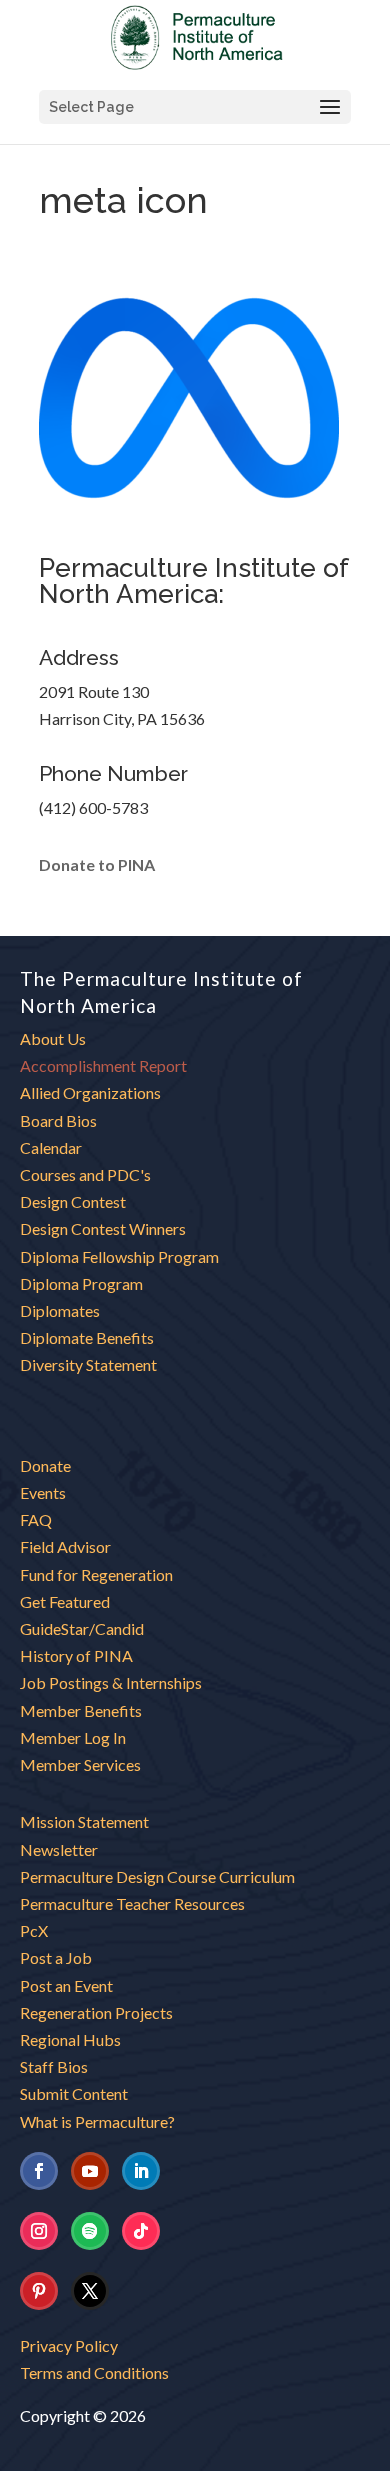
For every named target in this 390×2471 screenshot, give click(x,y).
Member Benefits (81, 1710)
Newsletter (59, 1849)
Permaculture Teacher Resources (132, 1903)
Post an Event (66, 1985)
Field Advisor (67, 1546)
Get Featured (65, 1601)
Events (43, 1492)
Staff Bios (54, 2066)
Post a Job (56, 1957)
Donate (45, 1465)
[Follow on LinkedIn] (141, 2171)
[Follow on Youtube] (90, 2171)
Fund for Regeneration (96, 1574)
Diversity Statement (88, 1364)
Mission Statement (84, 1821)
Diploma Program (81, 1283)
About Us (53, 1038)
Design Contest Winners (103, 1228)
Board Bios (58, 1120)
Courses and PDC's (85, 1174)
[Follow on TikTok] (141, 2231)
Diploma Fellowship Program (119, 1256)
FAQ (36, 1519)
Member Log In (73, 1737)
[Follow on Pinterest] (39, 2291)
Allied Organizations (90, 1092)
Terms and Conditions (94, 2372)
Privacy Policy (69, 2345)
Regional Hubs (70, 2039)
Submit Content (74, 2093)
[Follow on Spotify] (90, 2231)
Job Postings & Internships (111, 1682)
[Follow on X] (90, 2291)
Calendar (51, 1147)
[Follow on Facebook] (39, 2171)
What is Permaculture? (97, 2121)
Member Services (80, 1764)
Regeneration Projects (96, 2012)
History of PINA (76, 1655)
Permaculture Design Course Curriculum (157, 1876)
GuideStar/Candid (82, 1628)
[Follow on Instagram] (39, 2231)
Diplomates (60, 1310)
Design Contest (73, 1201)
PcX (34, 1930)
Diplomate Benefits (87, 1337)
